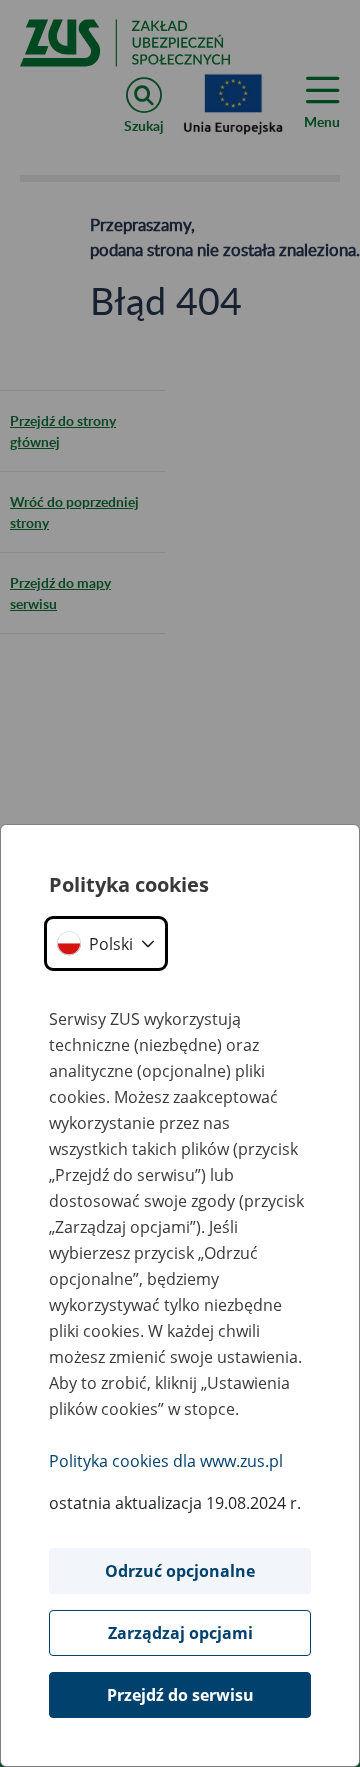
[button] (106, 943)
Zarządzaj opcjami (180, 1633)
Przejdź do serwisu (180, 1695)
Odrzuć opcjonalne (180, 1571)
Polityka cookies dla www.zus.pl (166, 1461)
